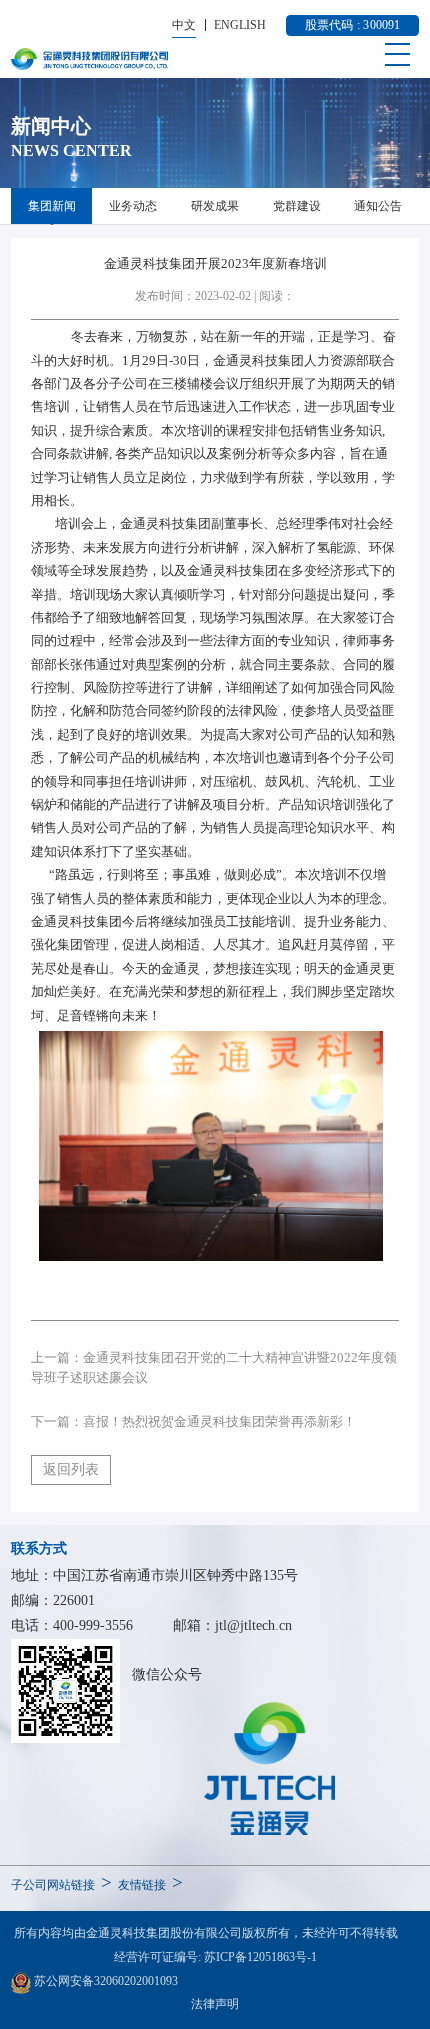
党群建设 (297, 206)
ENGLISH (240, 25)
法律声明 (215, 2004)
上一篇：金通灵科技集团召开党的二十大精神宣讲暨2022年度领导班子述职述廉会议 (214, 1368)
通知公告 (378, 206)
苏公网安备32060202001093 (104, 1981)
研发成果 (215, 206)
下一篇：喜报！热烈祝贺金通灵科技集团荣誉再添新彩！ (193, 1421)
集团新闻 (52, 206)
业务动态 (133, 206)
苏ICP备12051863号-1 (260, 1957)
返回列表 (71, 1469)
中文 (184, 25)
